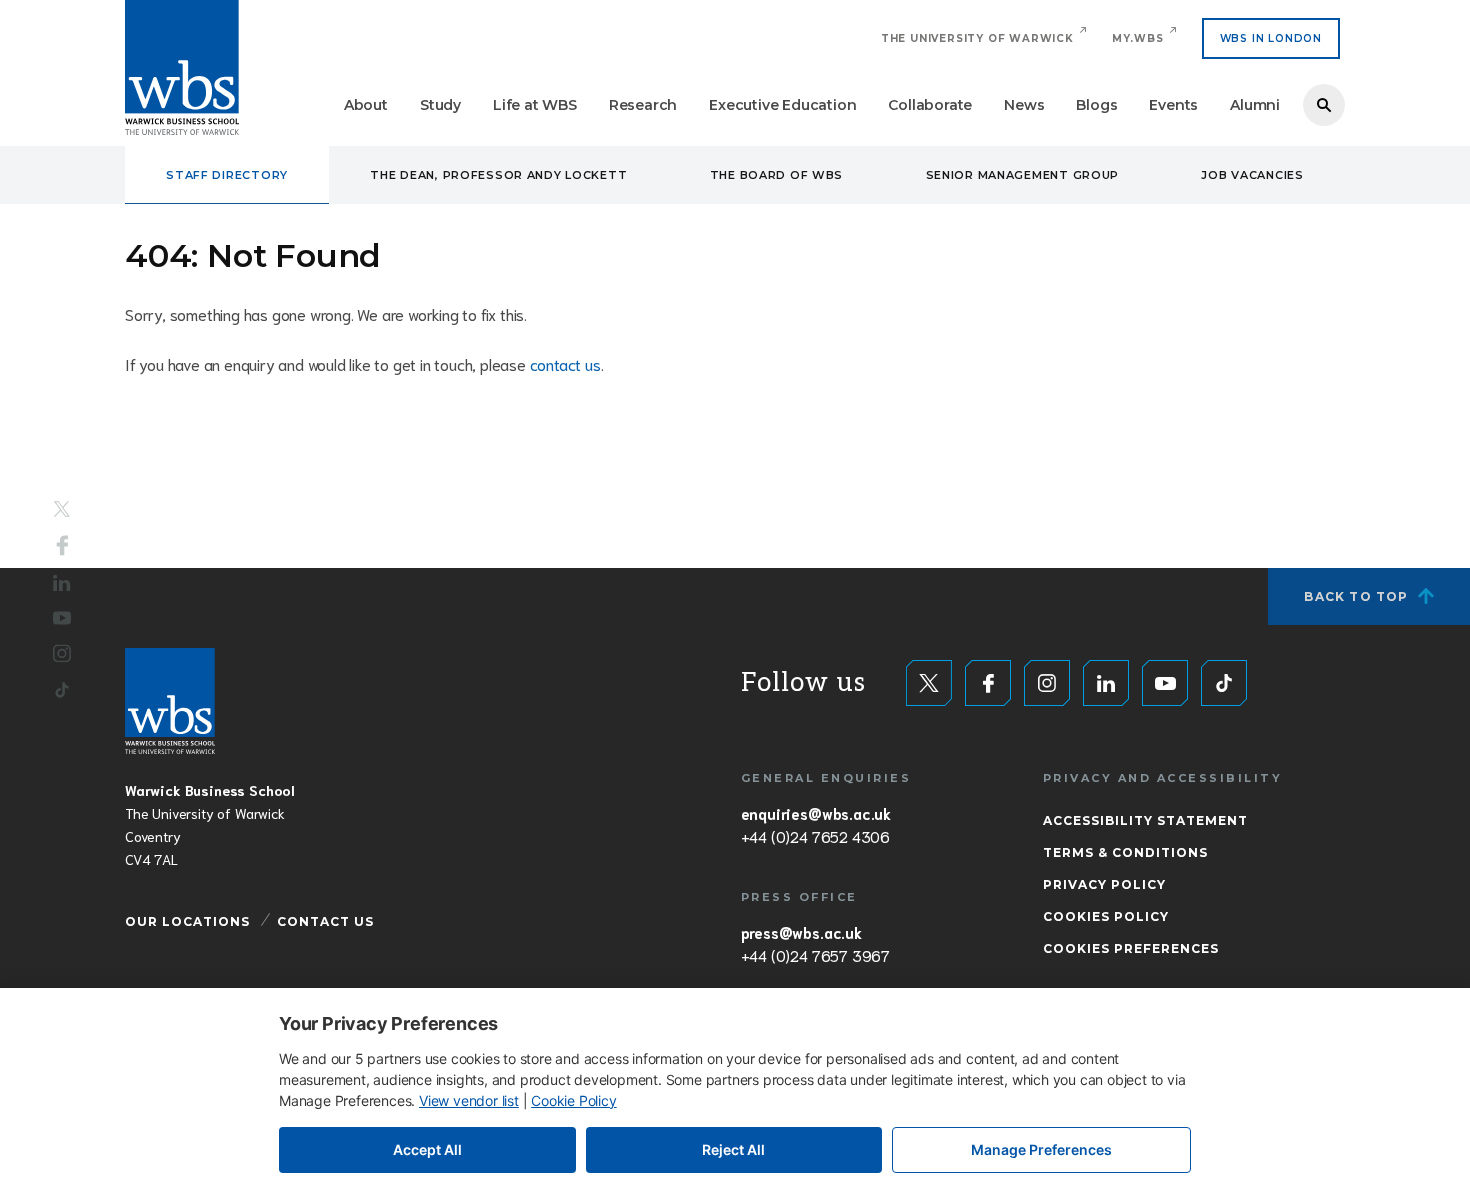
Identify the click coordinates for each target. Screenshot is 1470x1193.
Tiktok (62, 689)
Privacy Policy (1104, 884)
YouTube (62, 617)
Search (1324, 105)
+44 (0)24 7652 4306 (815, 836)
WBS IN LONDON (1271, 38)
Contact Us (325, 921)
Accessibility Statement (1145, 820)
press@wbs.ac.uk (801, 932)
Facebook (62, 546)
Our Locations (187, 921)
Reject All (733, 1149)
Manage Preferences (1041, 1149)
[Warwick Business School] (182, 67)
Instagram (62, 653)
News (1024, 105)
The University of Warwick (977, 38)
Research (643, 105)
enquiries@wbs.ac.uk (816, 813)
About (366, 105)
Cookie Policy (573, 1100)
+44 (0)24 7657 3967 (815, 955)
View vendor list (469, 1100)
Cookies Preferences (1131, 948)
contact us (565, 363)
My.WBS (1138, 38)
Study (440, 105)
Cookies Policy (1106, 916)
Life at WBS (535, 105)
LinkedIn (62, 583)
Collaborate (930, 105)
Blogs (1096, 105)
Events (1173, 105)
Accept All (427, 1149)
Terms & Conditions (1125, 852)
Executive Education (782, 105)
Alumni (1255, 105)
